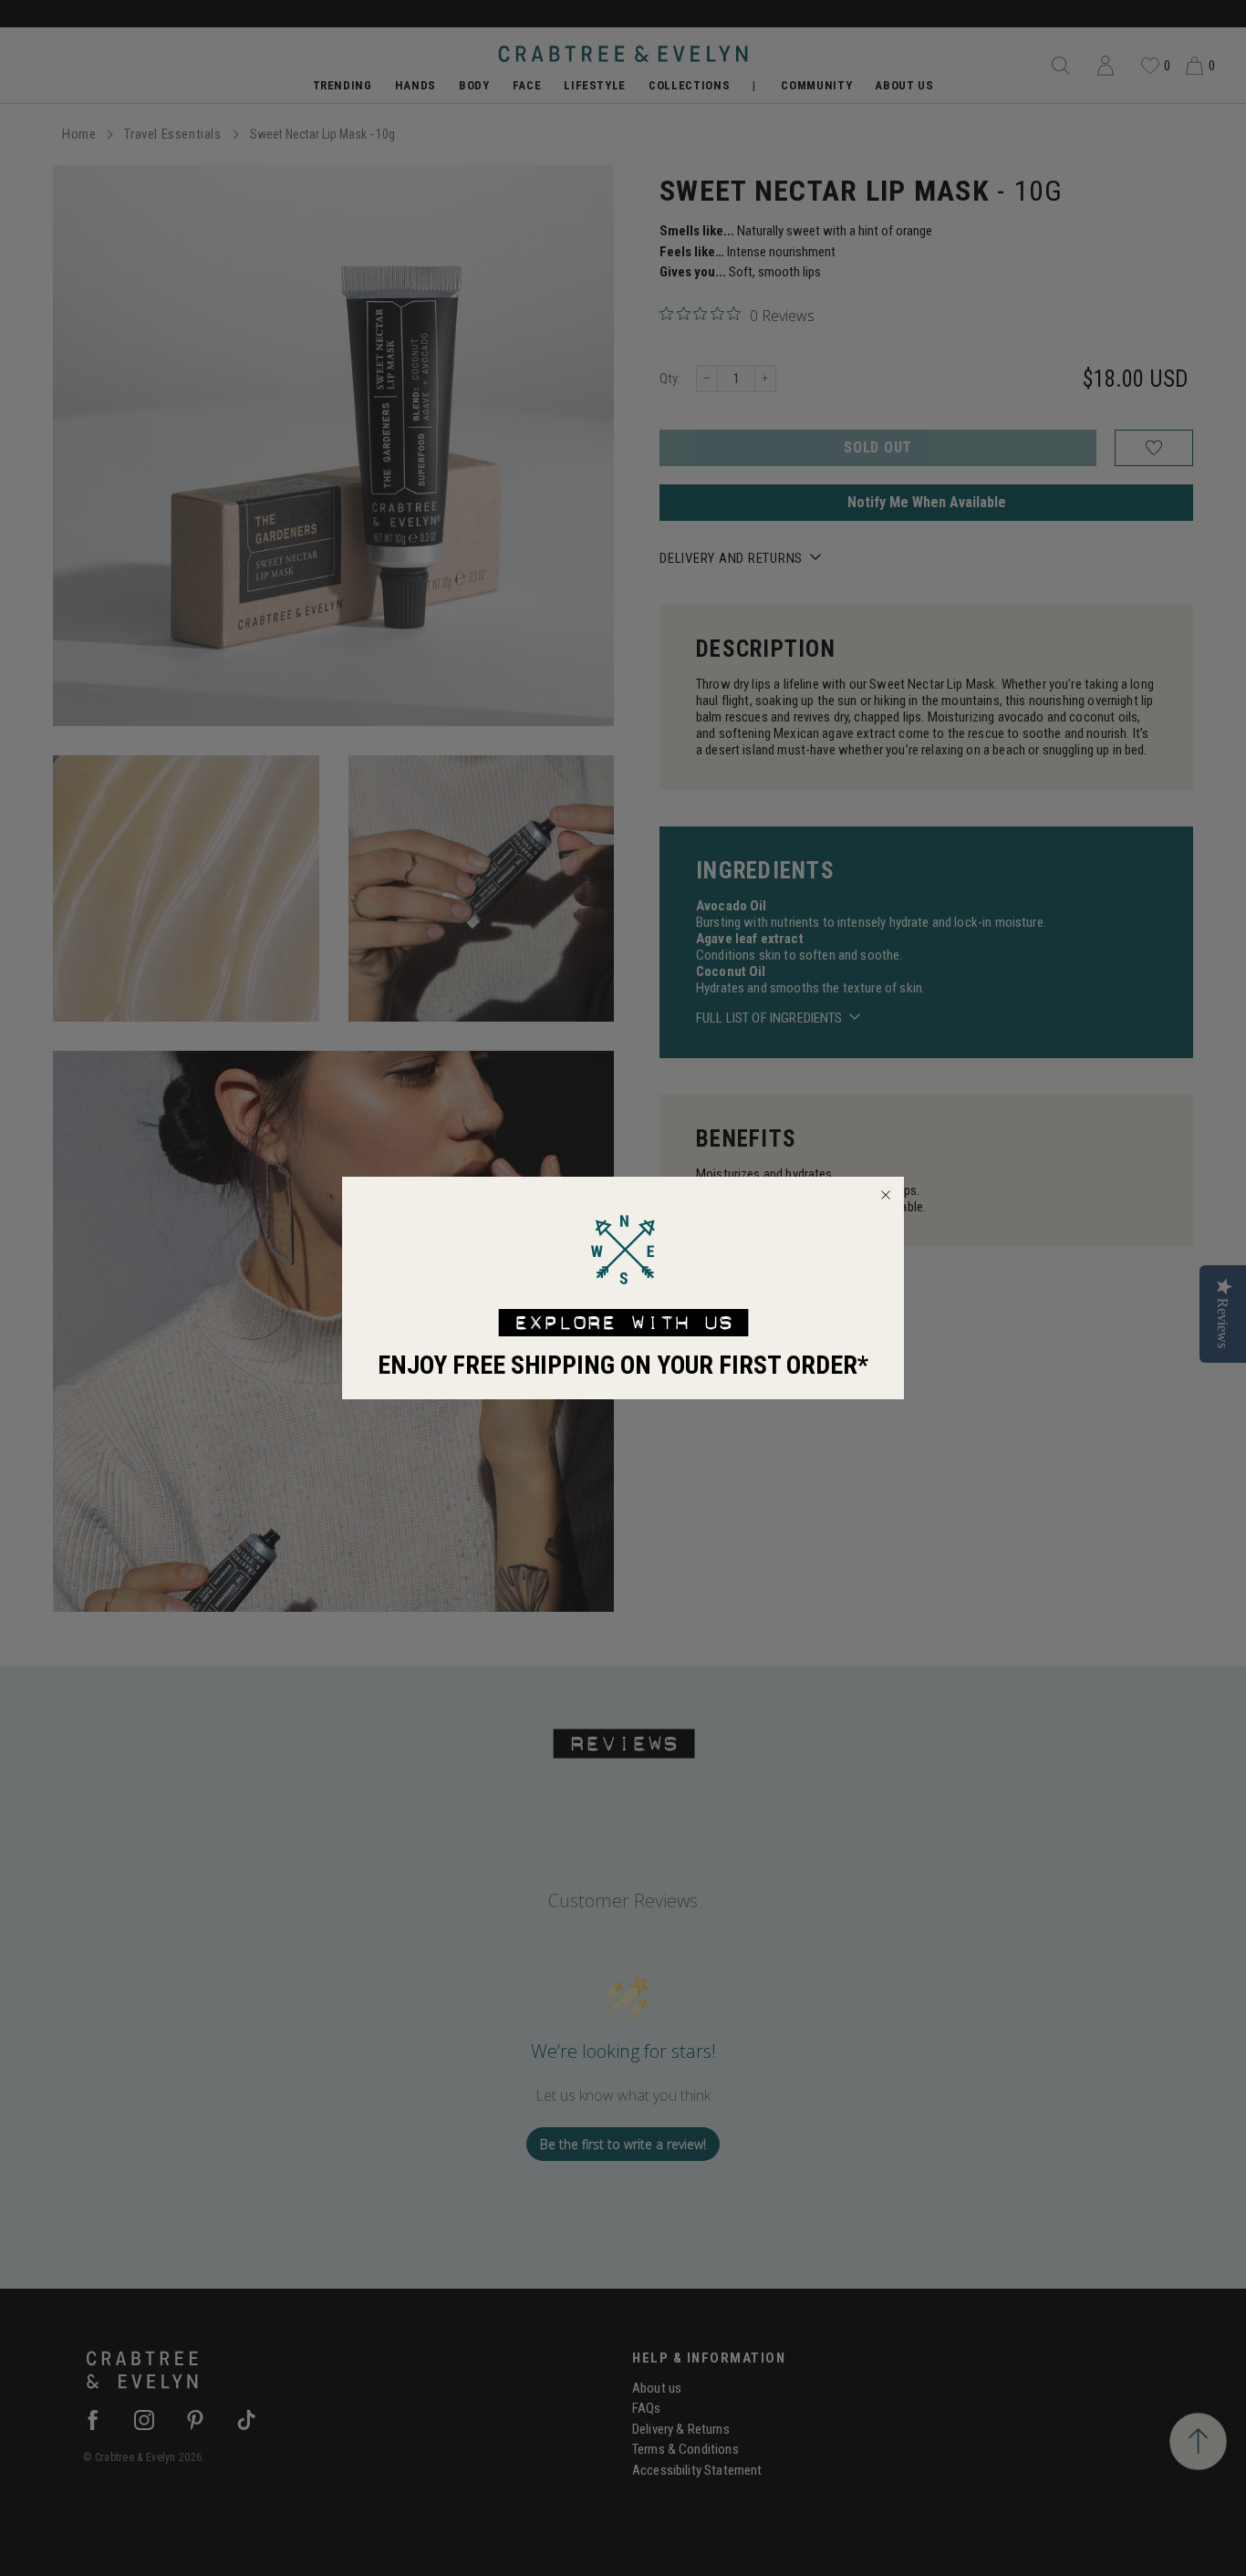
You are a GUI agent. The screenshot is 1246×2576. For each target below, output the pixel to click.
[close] (886, 1195)
